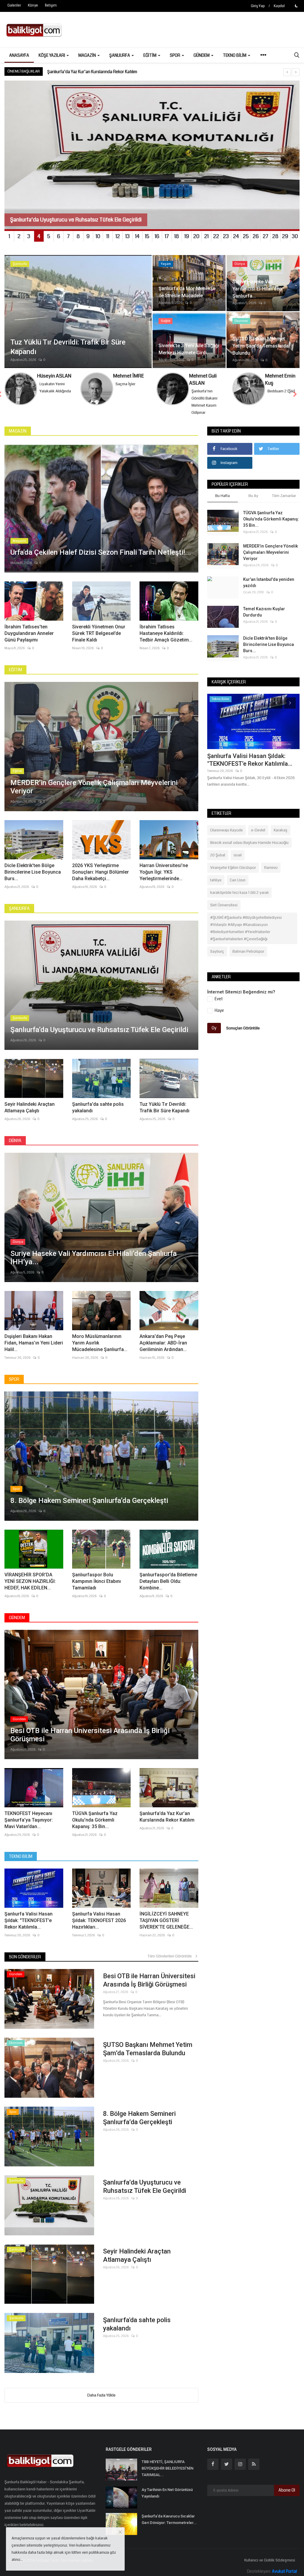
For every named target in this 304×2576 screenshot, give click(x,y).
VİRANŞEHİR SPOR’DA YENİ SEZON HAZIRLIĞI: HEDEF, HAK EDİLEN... (30, 1581)
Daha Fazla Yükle (101, 2395)
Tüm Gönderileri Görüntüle (171, 1956)
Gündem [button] (202, 55)
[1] (296, 6)
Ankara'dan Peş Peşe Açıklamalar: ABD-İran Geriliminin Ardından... (163, 1343)
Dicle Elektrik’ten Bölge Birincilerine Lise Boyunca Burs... (33, 872)
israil (238, 855)
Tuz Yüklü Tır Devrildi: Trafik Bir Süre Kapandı (164, 1107)
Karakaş (281, 830)
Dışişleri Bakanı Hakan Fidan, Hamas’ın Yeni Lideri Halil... (34, 1343)
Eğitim (15, 670)
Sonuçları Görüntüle (243, 1028)
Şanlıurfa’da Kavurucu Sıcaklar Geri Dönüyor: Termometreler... (169, 2519)
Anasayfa (19, 55)
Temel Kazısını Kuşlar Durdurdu (264, 612)
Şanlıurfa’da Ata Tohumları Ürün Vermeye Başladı (93, 72)
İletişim (51, 5)
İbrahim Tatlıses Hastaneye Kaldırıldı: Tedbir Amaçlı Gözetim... (166, 633)
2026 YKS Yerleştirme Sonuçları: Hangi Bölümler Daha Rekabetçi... (100, 872)
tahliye (216, 880)
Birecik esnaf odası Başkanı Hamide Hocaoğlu (249, 843)
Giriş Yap (258, 6)
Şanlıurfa (19, 908)
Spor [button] (175, 55)
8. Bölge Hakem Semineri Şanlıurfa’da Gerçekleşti (139, 2118)
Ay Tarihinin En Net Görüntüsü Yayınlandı (167, 2493)
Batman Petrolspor (248, 952)
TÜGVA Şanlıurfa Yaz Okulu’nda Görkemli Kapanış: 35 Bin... (95, 1820)
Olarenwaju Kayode (227, 830)
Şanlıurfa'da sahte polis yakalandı (98, 1107)
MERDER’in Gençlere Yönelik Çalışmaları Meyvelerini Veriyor (270, 552)
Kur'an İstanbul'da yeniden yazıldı (269, 582)
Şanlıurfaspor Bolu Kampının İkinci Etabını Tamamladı (96, 1581)
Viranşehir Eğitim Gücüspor (233, 868)
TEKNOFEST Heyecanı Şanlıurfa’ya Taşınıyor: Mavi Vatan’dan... (29, 1820)
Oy (214, 1028)
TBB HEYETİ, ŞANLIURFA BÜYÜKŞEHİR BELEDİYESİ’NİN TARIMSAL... (167, 2468)
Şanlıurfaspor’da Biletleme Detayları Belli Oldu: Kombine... (168, 1581)
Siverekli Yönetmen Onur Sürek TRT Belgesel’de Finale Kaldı (99, 633)
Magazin (18, 431)
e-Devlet (258, 830)
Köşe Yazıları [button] (52, 55)
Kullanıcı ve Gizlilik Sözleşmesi (270, 2560)
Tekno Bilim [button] (235, 55)
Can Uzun (238, 880)
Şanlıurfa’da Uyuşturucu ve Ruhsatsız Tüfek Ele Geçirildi (145, 2186)
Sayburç (217, 952)
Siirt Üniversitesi (224, 905)
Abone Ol (287, 2490)
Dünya (15, 1141)
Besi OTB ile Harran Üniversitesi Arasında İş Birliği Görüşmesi (149, 1980)
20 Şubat (218, 855)
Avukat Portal (284, 2571)
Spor (14, 1379)
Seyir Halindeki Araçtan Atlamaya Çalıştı (30, 1107)
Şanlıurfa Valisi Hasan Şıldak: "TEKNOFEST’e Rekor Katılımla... (28, 1920)
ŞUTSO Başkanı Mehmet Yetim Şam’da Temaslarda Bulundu (148, 2049)
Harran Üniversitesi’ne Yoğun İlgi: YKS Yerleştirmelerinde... (164, 872)
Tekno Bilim (21, 1856)
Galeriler (14, 5)
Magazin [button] (88, 55)
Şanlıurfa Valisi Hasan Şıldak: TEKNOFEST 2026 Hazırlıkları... (99, 1920)
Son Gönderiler (25, 1957)
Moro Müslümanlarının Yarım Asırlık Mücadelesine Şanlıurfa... (100, 1343)
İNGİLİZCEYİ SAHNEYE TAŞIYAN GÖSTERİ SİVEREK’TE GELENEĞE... (166, 1920)
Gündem (17, 1618)
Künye (33, 5)
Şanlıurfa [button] (120, 55)
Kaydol (279, 6)
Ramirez (271, 868)
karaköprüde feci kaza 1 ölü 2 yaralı (239, 893)
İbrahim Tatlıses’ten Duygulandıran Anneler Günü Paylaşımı (29, 633)
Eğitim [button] (150, 55)
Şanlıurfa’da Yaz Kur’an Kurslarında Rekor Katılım (167, 1817)
